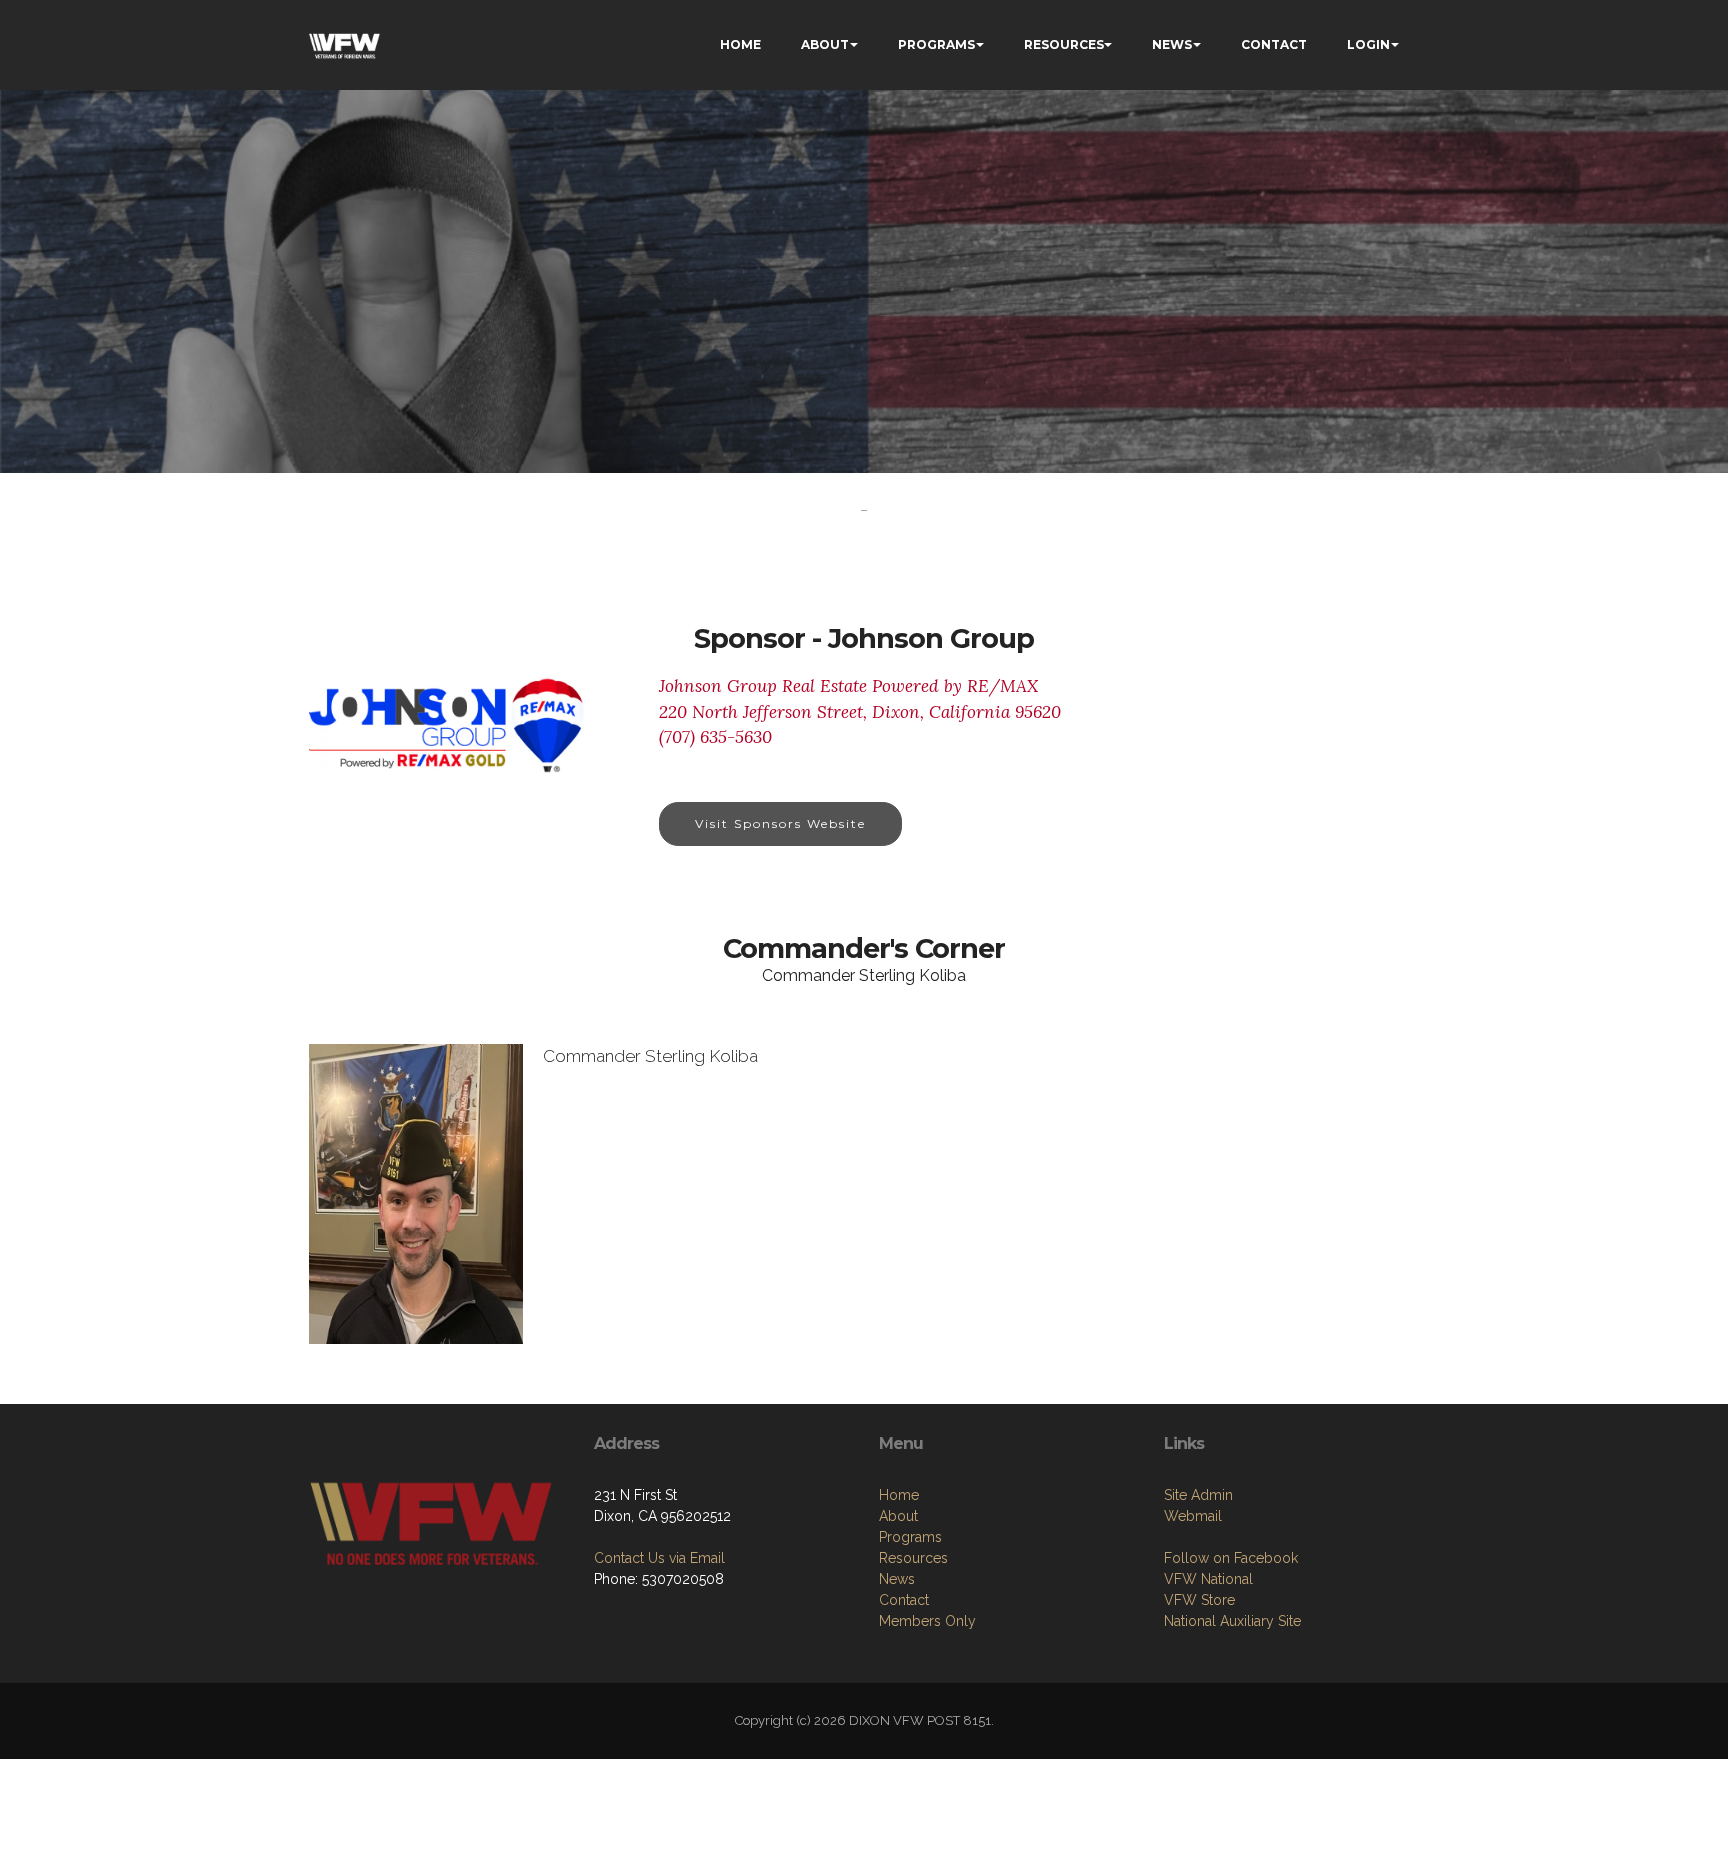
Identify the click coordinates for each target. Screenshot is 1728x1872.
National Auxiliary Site (1232, 1621)
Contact (904, 1600)
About (898, 1516)
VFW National (1208, 1579)
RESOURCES (1064, 44)
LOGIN (1368, 44)
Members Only (927, 1621)
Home (899, 1495)
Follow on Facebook (1231, 1558)
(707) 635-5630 (715, 737)
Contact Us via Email (659, 1558)
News (897, 1579)
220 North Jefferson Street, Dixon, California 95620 (860, 712)
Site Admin (1198, 1495)
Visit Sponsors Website (780, 823)
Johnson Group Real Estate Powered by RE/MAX (848, 686)
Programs (910, 1537)
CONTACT (1274, 44)
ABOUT (825, 44)
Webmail (1193, 1516)
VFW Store (1199, 1600)
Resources (913, 1558)
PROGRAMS (936, 44)
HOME (740, 44)
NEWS (1172, 44)
